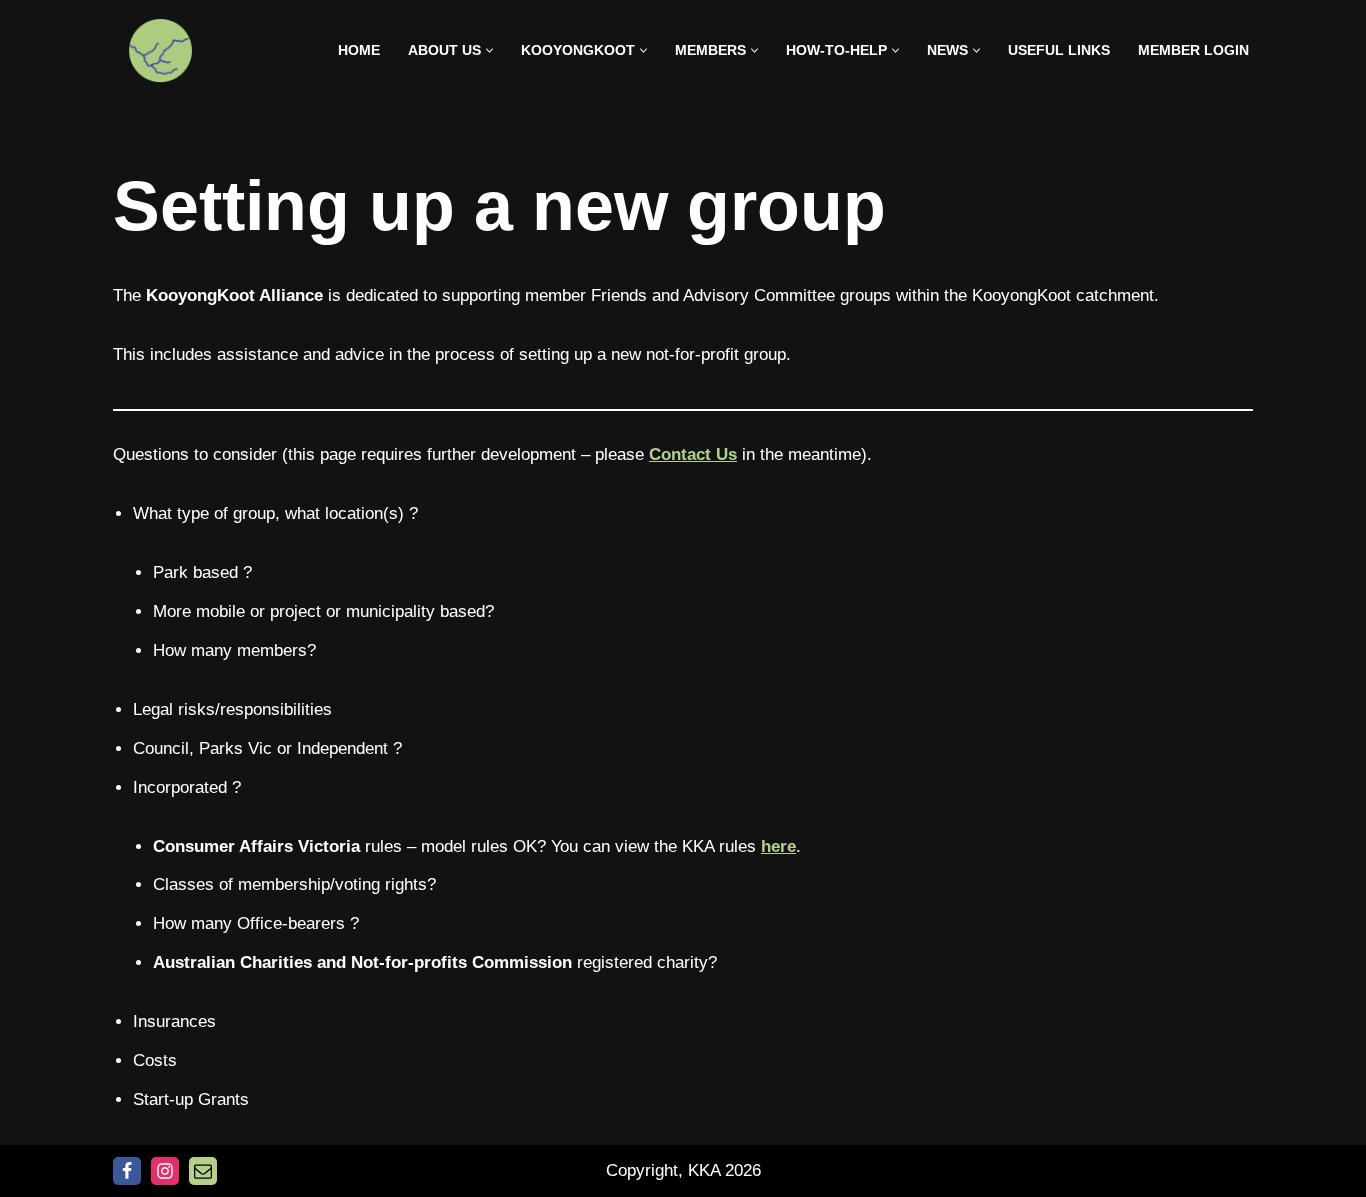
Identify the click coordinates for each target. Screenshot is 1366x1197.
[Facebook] (127, 1171)
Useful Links (1059, 50)
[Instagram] (165, 1171)
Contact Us (693, 454)
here (778, 846)
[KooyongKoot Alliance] (160, 50)
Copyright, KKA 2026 (683, 1170)
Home (359, 50)
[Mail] (203, 1171)
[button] (489, 50)
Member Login (1193, 50)
